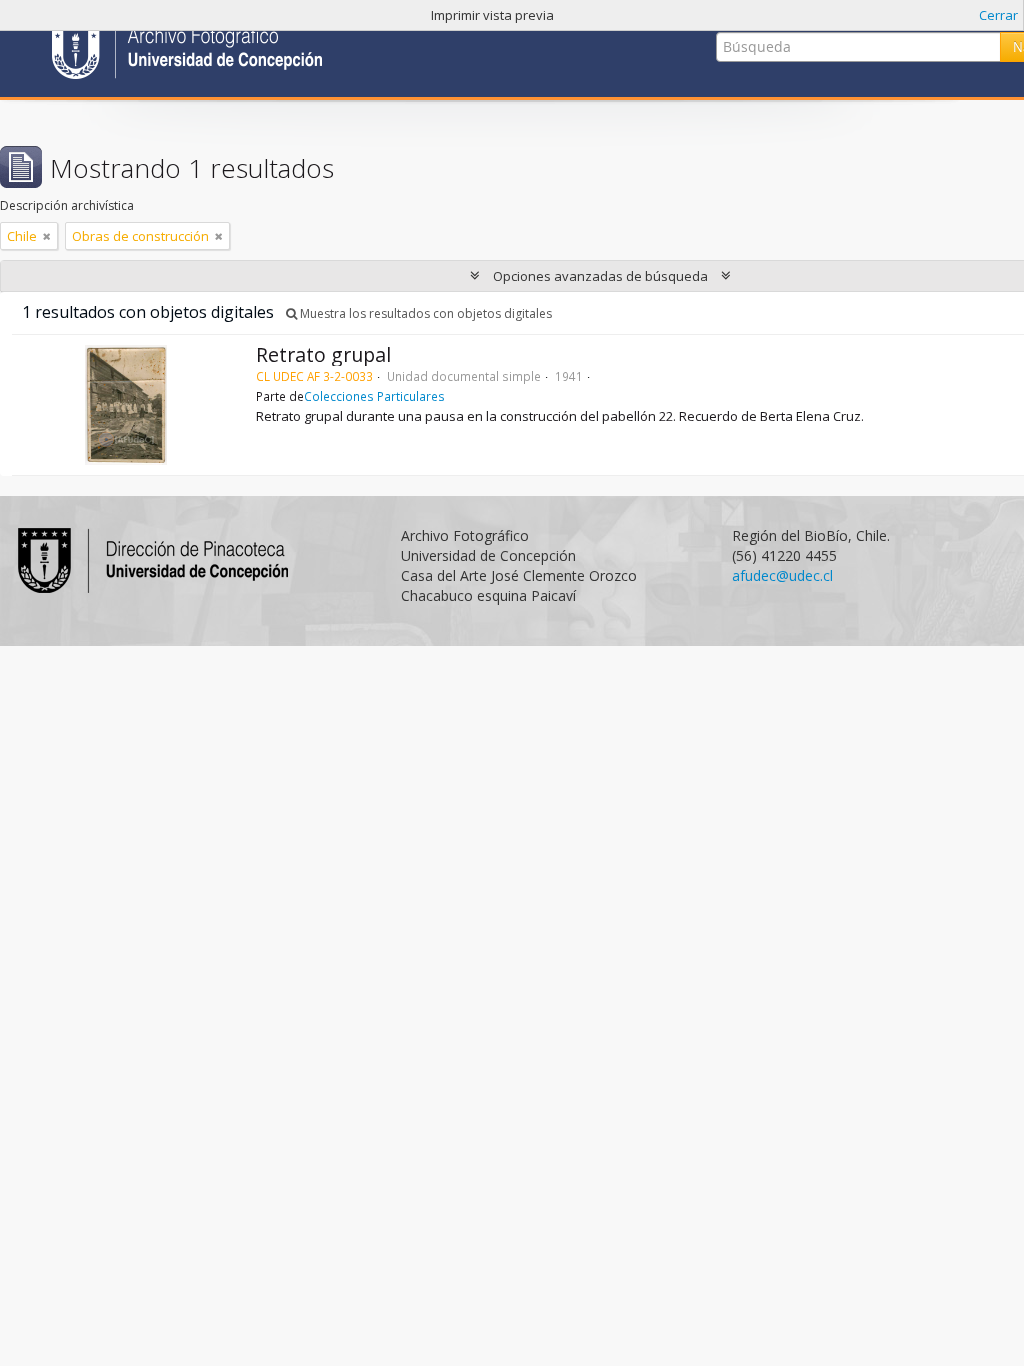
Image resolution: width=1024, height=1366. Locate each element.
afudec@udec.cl (782, 575)
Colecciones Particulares (374, 396)
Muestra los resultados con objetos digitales (424, 313)
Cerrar (998, 15)
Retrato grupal (323, 354)
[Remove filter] (47, 236)
